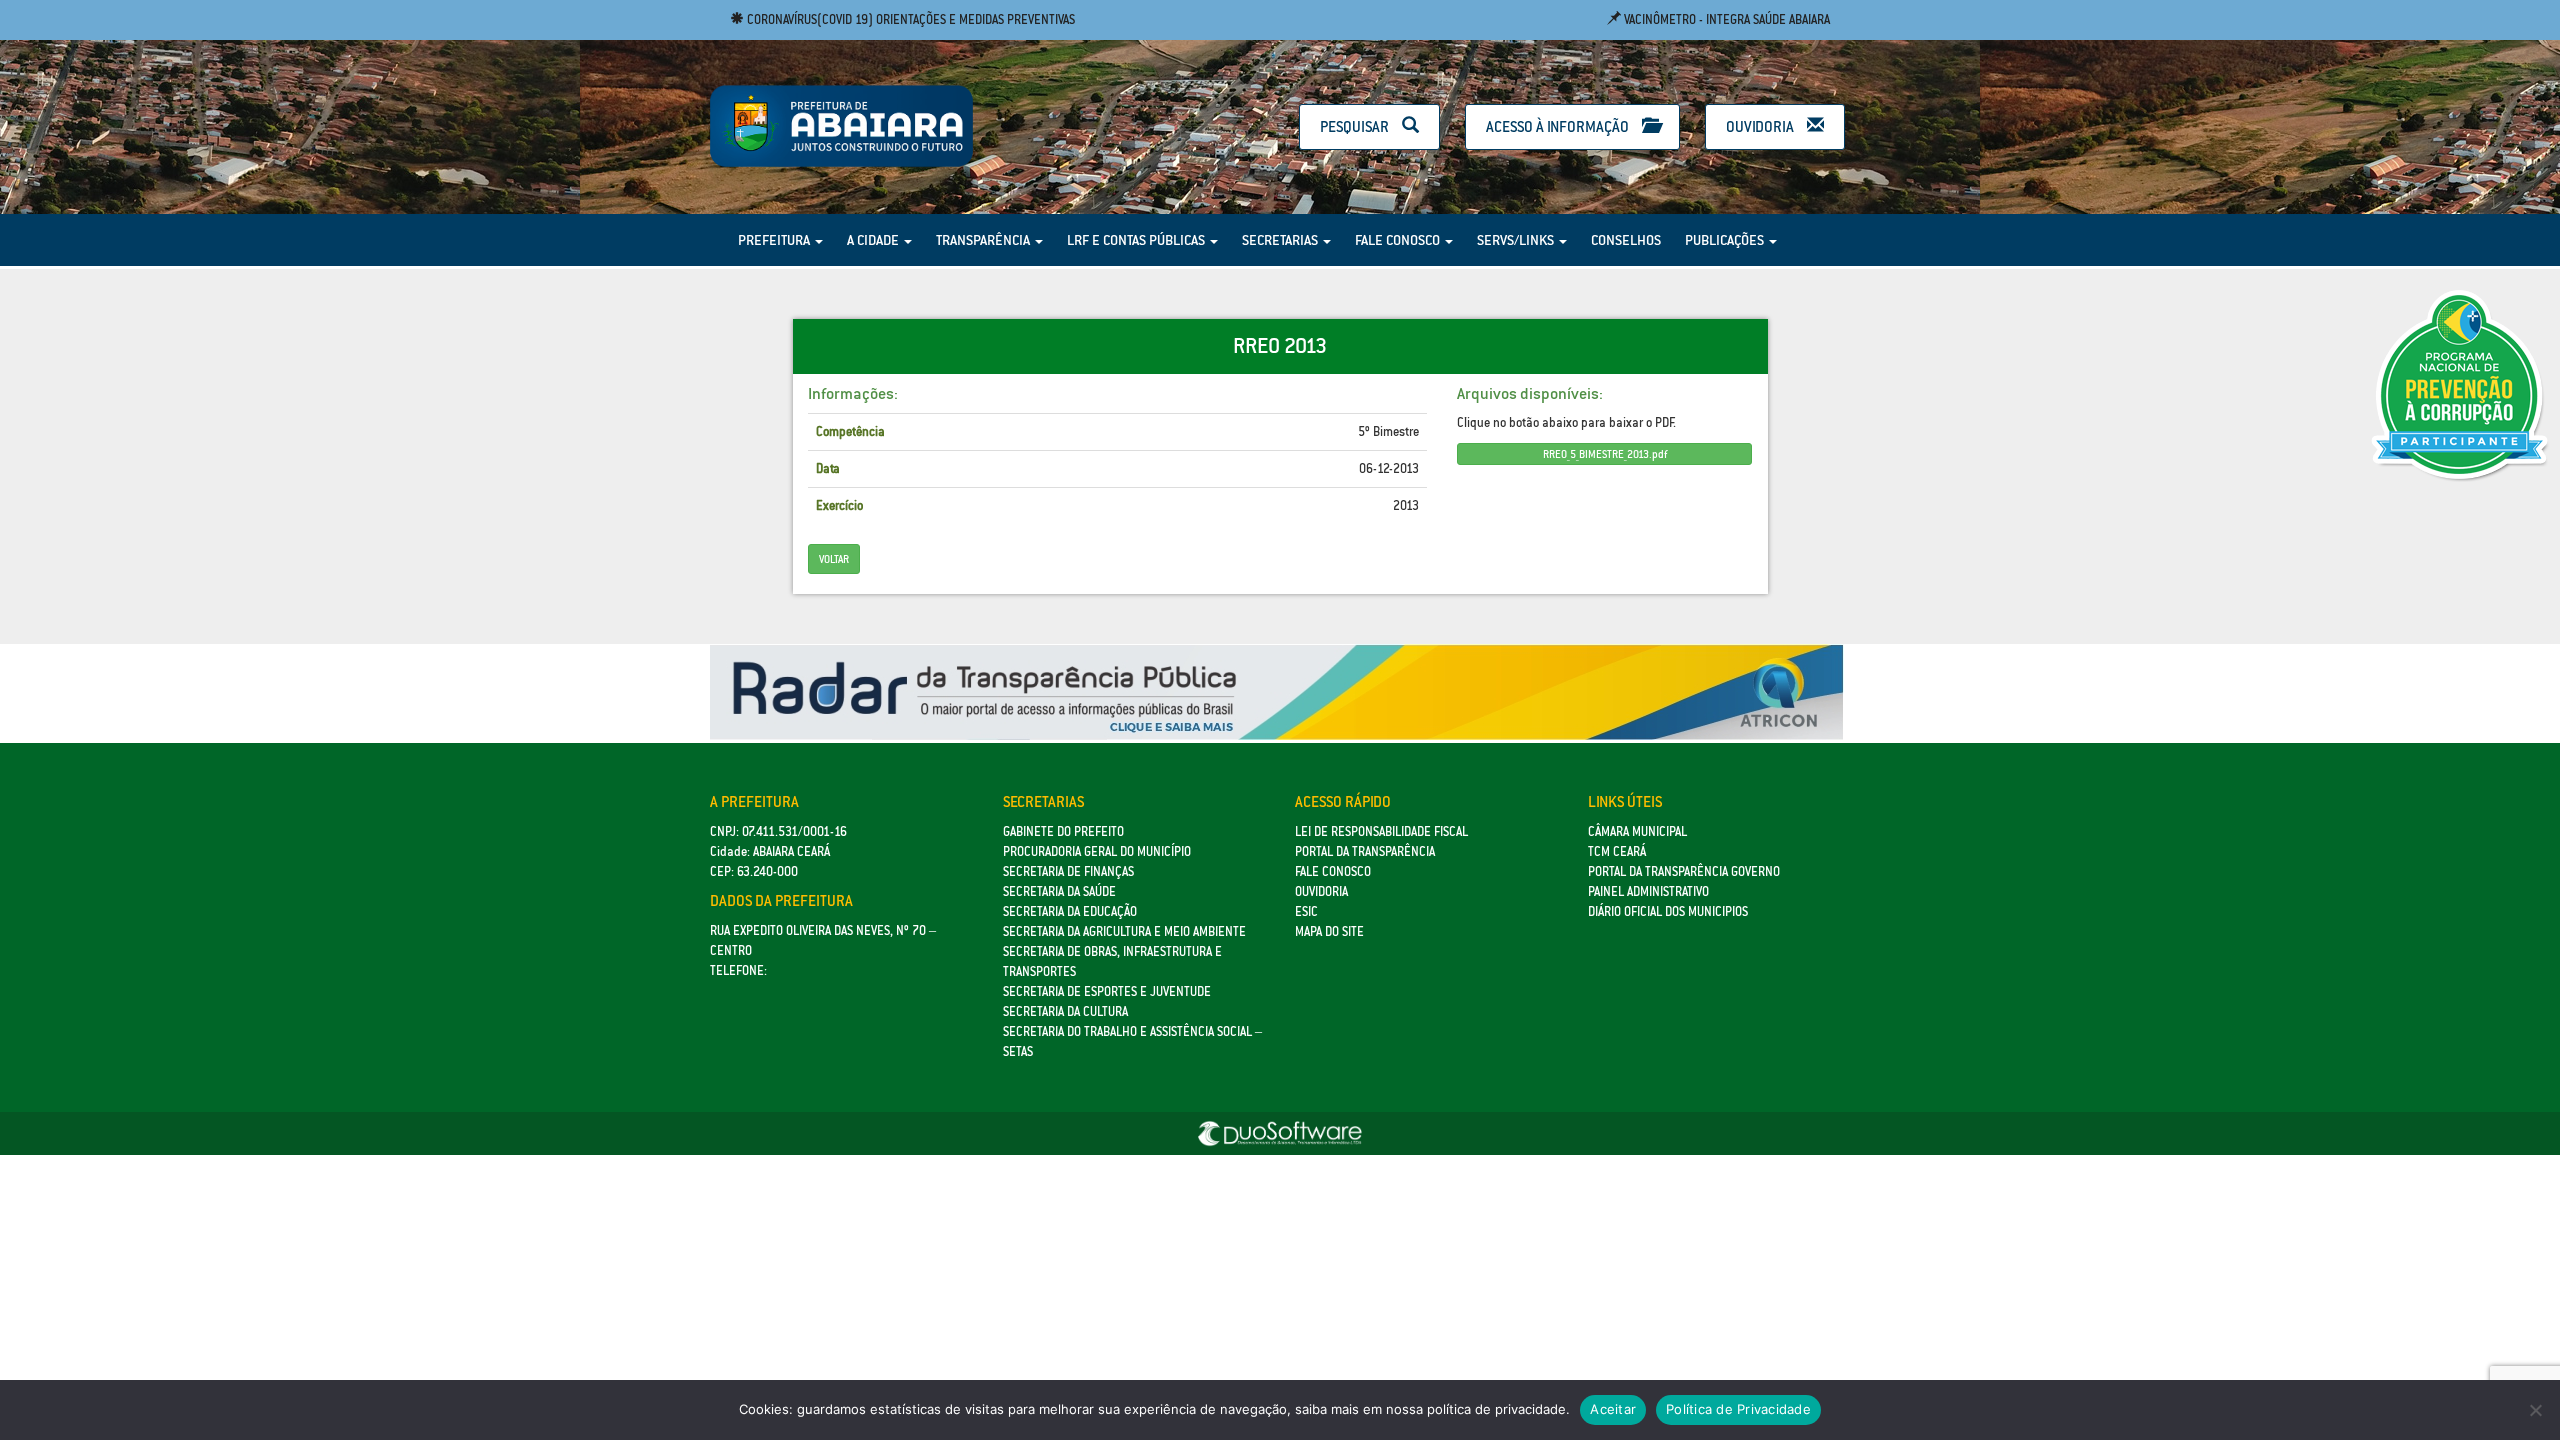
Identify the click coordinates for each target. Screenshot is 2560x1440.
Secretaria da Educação (1070, 911)
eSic (1306, 911)
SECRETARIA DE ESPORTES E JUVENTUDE (1107, 991)
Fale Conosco (1399, 240)
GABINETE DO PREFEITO (1063, 831)
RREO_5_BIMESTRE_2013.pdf (1605, 454)
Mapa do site (1329, 931)
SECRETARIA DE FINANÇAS (1068, 871)
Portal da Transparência (1365, 851)
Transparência (984, 240)
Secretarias (1281, 240)
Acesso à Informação (1559, 126)
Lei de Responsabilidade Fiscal (1381, 831)
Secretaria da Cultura (1065, 1011)
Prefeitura (775, 240)
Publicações (1726, 240)
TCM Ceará (1617, 851)
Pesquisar (1356, 126)
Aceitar (1613, 1409)
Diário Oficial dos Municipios (1668, 911)
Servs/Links (1517, 240)
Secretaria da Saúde (1059, 891)
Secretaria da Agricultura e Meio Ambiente (1124, 931)
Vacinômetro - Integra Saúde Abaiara (1725, 19)
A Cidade (874, 240)
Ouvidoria (1761, 126)
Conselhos (1626, 240)
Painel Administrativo (1648, 891)
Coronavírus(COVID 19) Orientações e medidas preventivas (909, 19)
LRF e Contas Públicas (1137, 240)
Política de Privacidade (1738, 1409)
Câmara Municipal (1637, 831)
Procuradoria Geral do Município (1097, 851)
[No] (2535, 1410)
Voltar (834, 559)
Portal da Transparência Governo (1684, 871)
